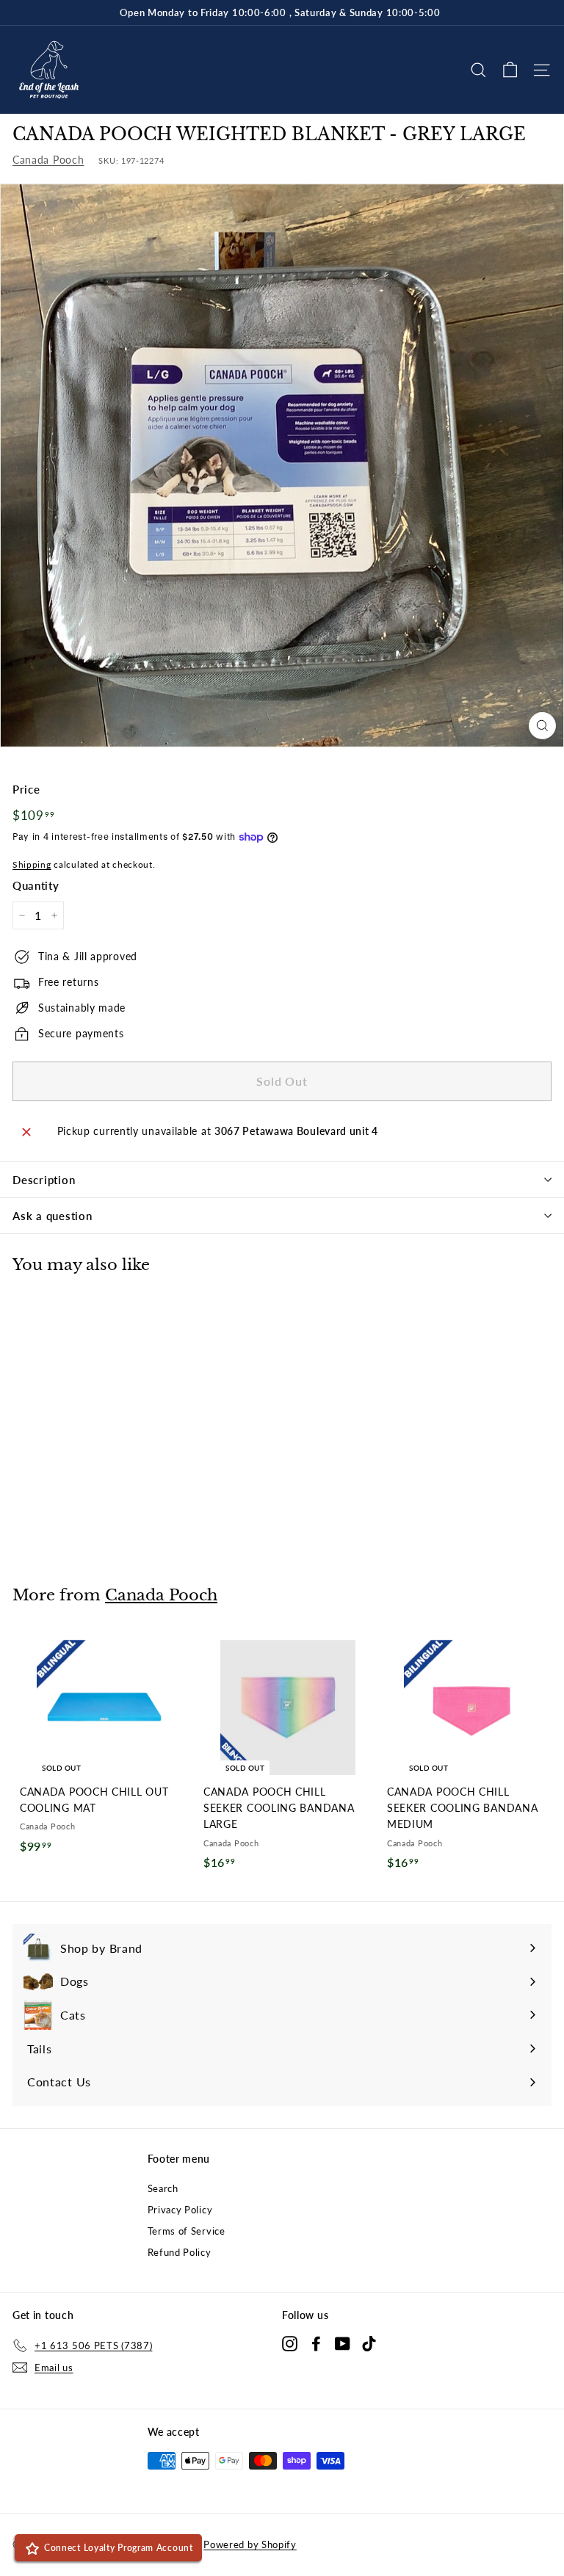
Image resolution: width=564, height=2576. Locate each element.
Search (163, 2188)
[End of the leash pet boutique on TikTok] (369, 2343)
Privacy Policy (180, 2210)
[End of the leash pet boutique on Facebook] (316, 2343)
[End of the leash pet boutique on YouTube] (343, 2343)
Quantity (36, 885)
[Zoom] (542, 726)
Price (26, 789)
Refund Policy (180, 2252)
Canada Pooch (48, 160)
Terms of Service (187, 2231)
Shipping (32, 864)
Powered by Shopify (250, 2544)
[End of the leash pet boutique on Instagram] (290, 2343)
